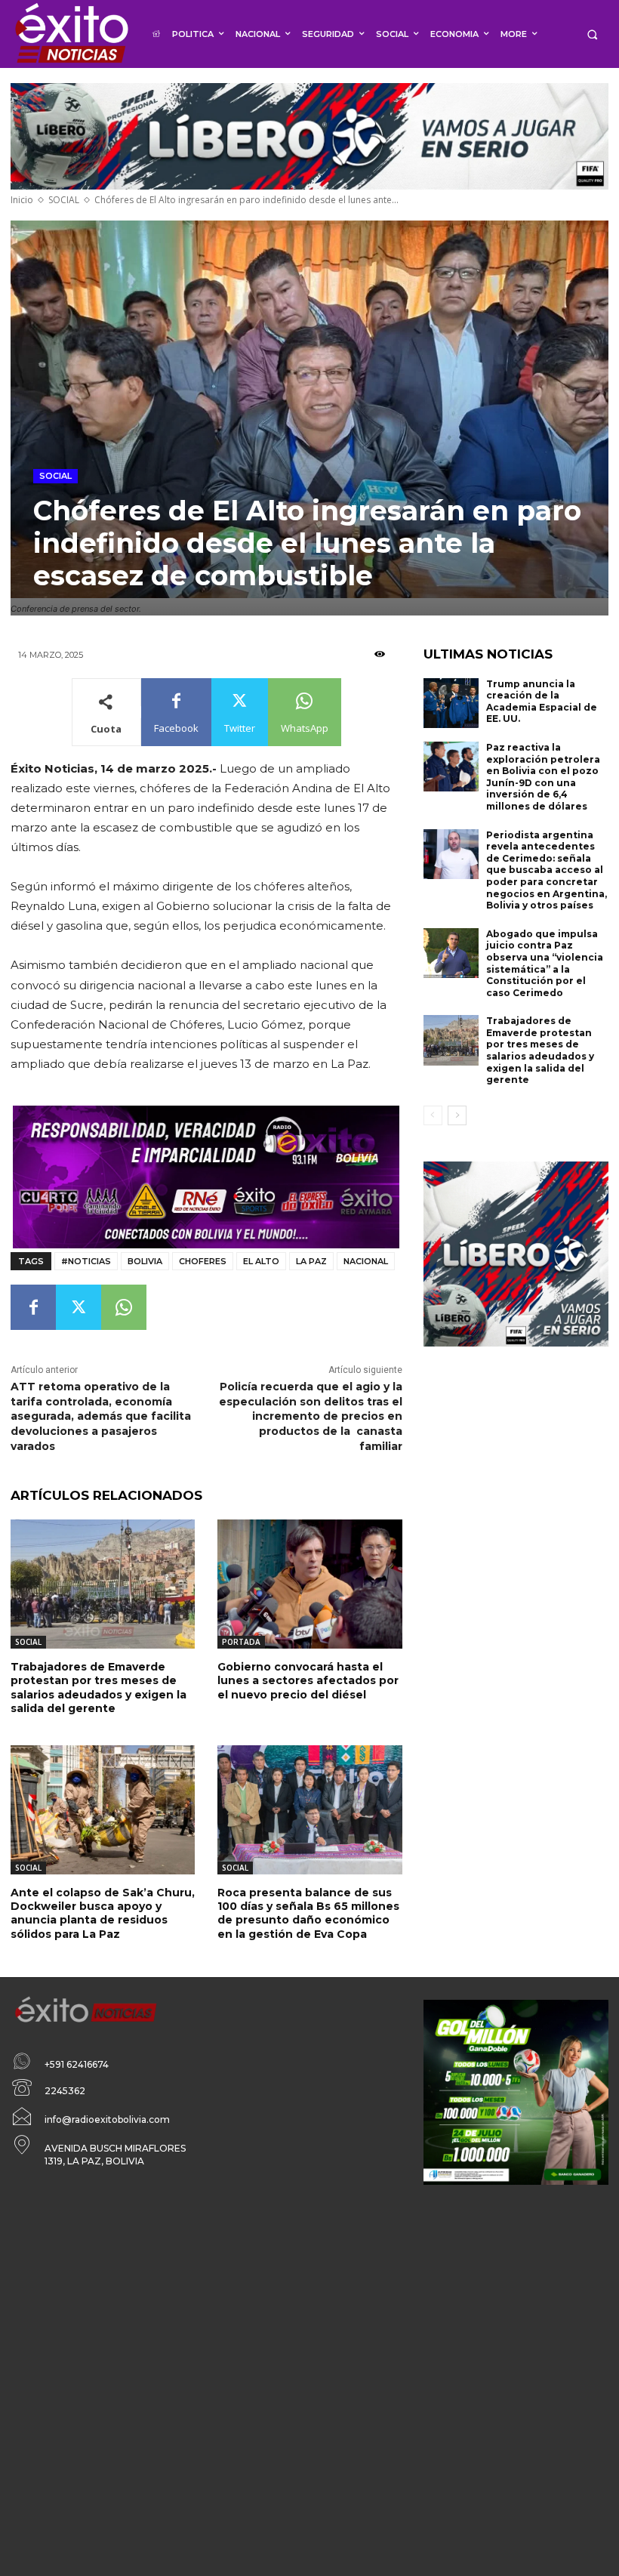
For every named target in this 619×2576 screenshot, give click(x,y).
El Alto (261, 1261)
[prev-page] (433, 1115)
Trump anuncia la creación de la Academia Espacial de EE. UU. (542, 702)
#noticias (86, 1261)
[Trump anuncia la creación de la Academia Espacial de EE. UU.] (451, 703)
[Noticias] (71, 34)
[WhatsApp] (124, 1307)
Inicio (22, 200)
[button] (592, 34)
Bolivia (145, 1261)
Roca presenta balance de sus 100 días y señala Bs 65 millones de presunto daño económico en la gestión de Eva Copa (308, 1913)
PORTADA (241, 1642)
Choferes (203, 1261)
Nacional (366, 1261)
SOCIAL (64, 200)
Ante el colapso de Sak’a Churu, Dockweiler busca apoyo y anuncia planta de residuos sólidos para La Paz (103, 1913)
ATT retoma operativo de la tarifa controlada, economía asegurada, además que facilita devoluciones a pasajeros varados (101, 1416)
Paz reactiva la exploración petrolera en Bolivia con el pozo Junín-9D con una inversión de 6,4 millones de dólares (543, 777)
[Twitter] (79, 1307)
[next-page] (457, 1115)
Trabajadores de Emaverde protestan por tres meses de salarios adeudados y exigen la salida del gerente (99, 1688)
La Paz (311, 1261)
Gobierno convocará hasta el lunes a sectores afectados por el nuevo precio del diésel (308, 1680)
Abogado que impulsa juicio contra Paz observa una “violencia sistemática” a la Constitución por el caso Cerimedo (545, 963)
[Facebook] (33, 1307)
